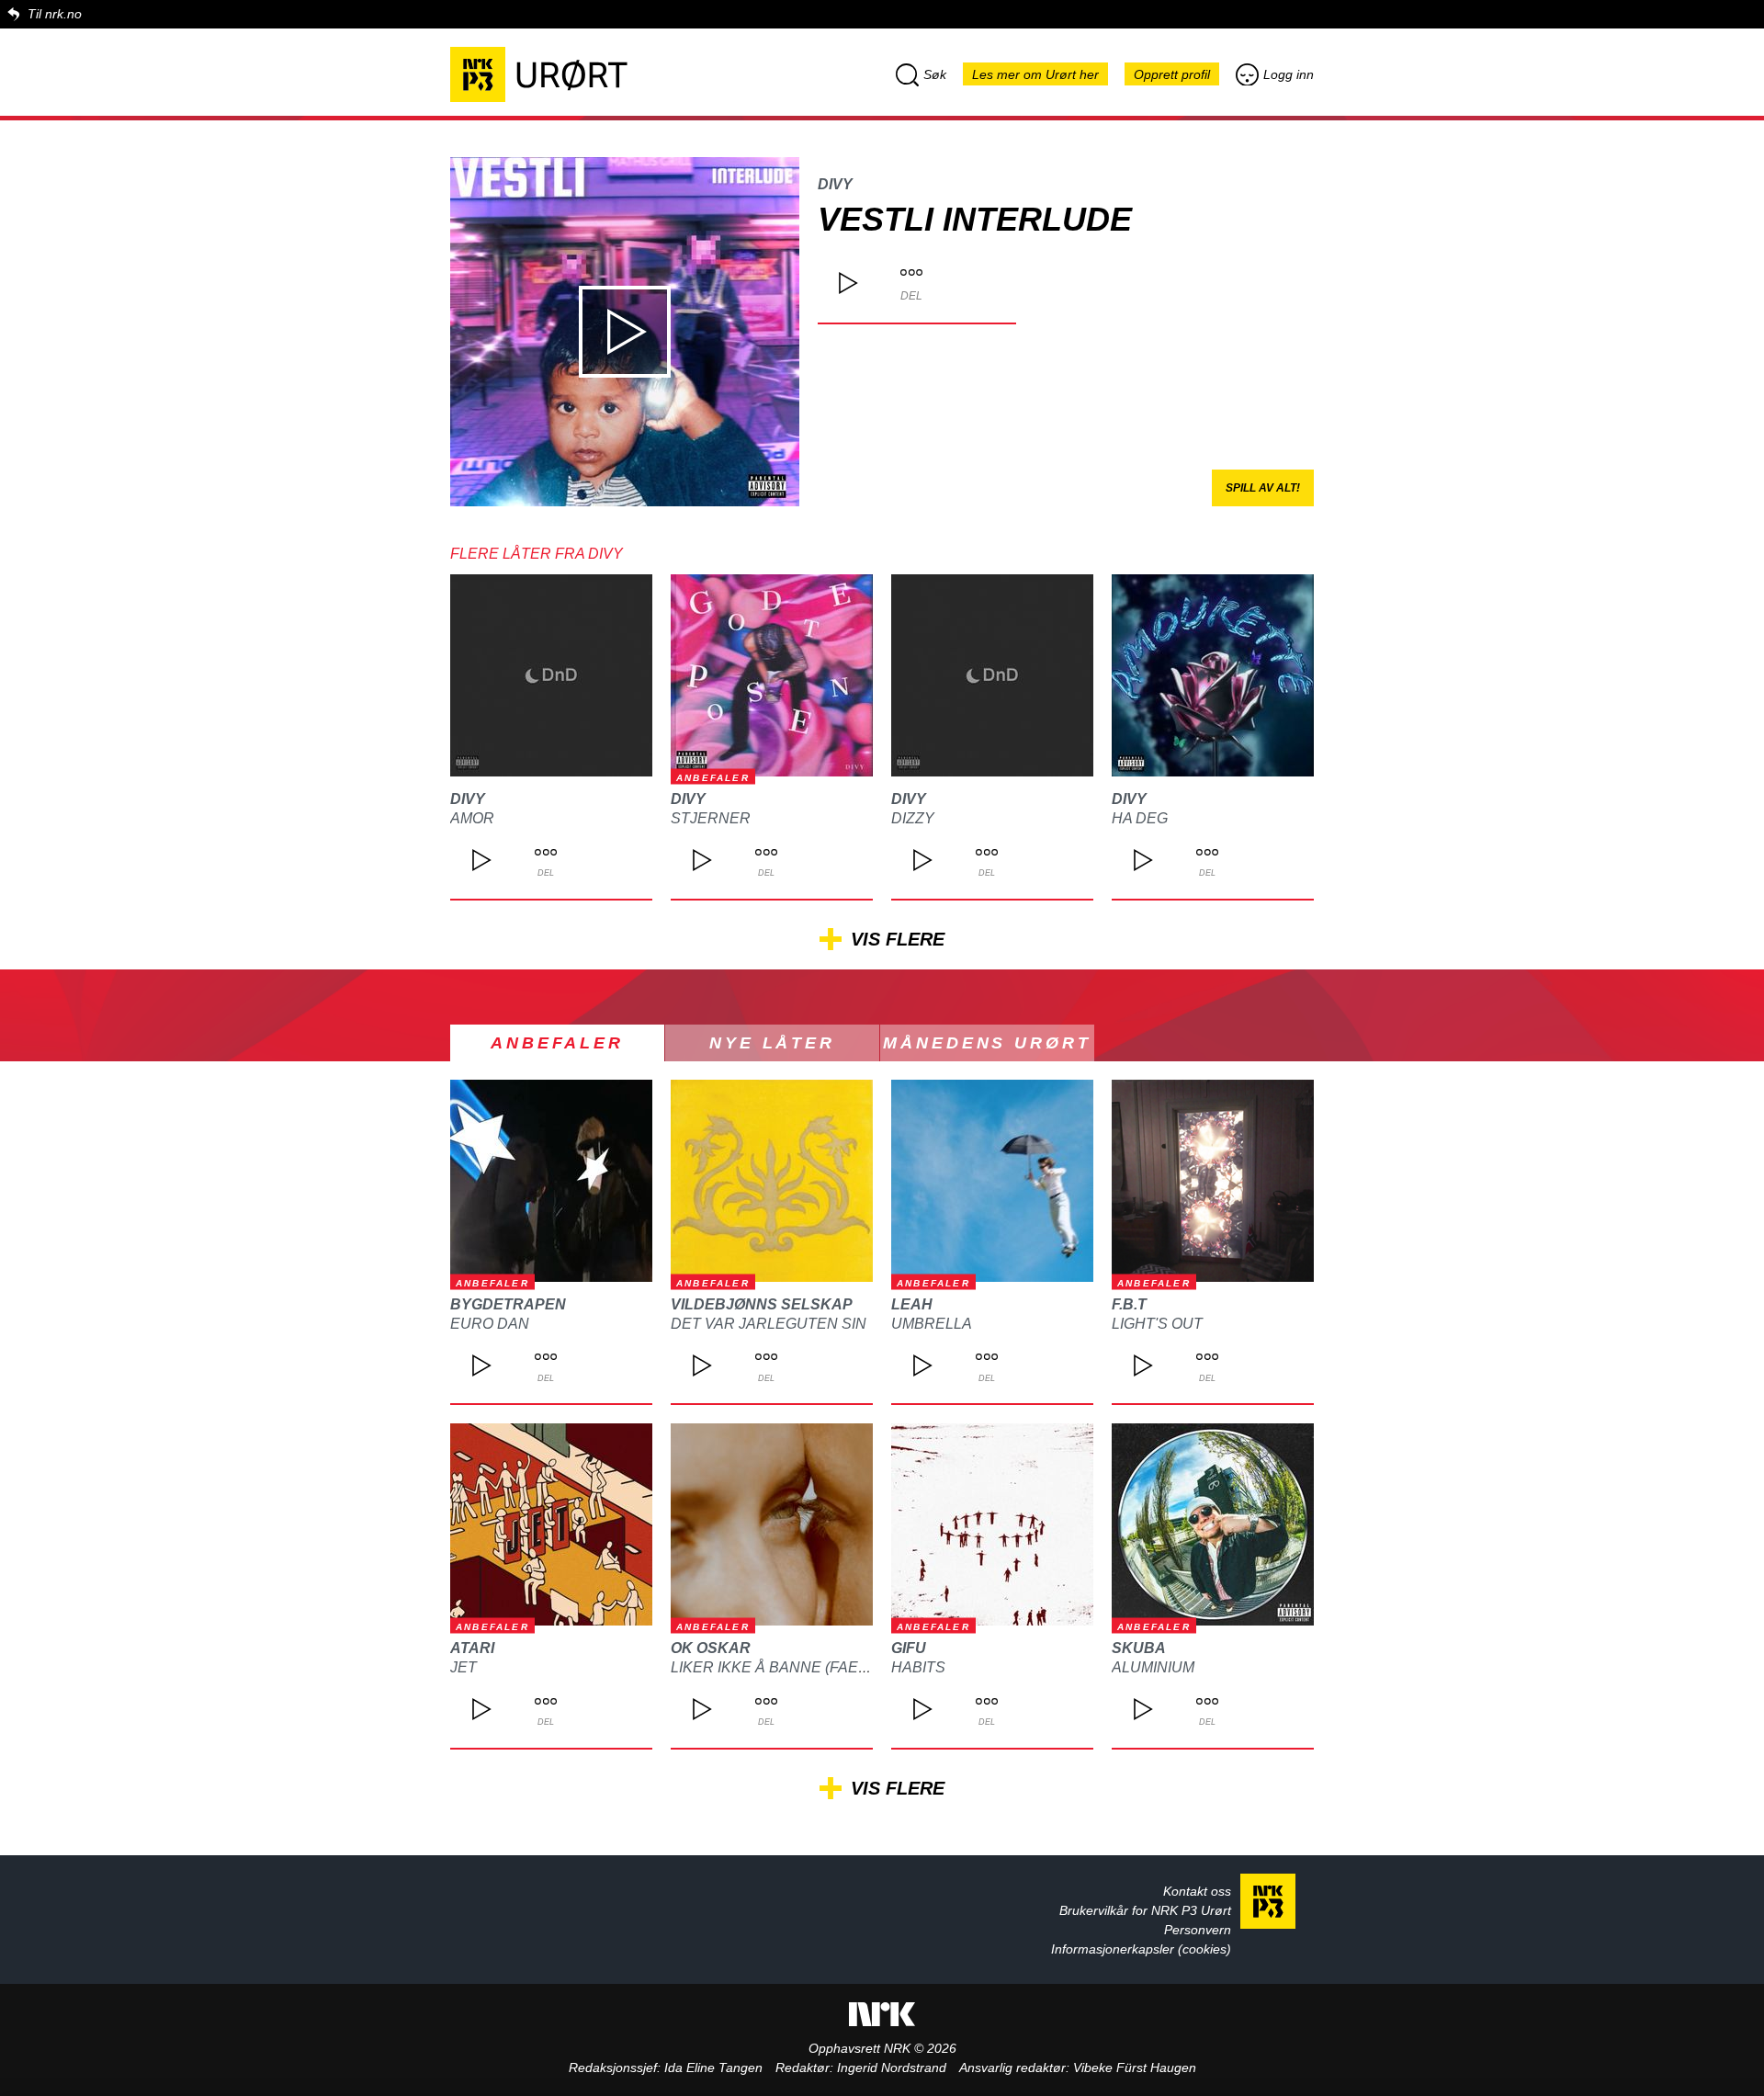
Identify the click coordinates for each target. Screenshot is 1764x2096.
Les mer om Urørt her (1035, 74)
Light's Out (1157, 1324)
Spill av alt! (1263, 488)
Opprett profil (1172, 74)
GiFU (909, 1648)
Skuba (1139, 1648)
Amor (472, 818)
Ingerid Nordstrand (892, 2068)
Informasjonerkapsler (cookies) (1141, 1949)
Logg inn (1289, 74)
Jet (464, 1667)
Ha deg (1140, 818)
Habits (918, 1667)
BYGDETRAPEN (508, 1304)
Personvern (1198, 1930)
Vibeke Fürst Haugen (1135, 2068)
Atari (472, 1648)
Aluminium (1153, 1667)
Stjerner (711, 818)
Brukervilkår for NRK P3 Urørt (1145, 1910)
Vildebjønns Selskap (762, 1304)
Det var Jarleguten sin (769, 1324)
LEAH (912, 1304)
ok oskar (711, 1648)
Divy (835, 184)
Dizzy (913, 818)
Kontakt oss (1197, 1891)
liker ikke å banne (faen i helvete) (812, 1667)
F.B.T (1129, 1304)
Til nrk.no (55, 14)
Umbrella (932, 1324)
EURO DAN (490, 1324)
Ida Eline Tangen (713, 2068)
